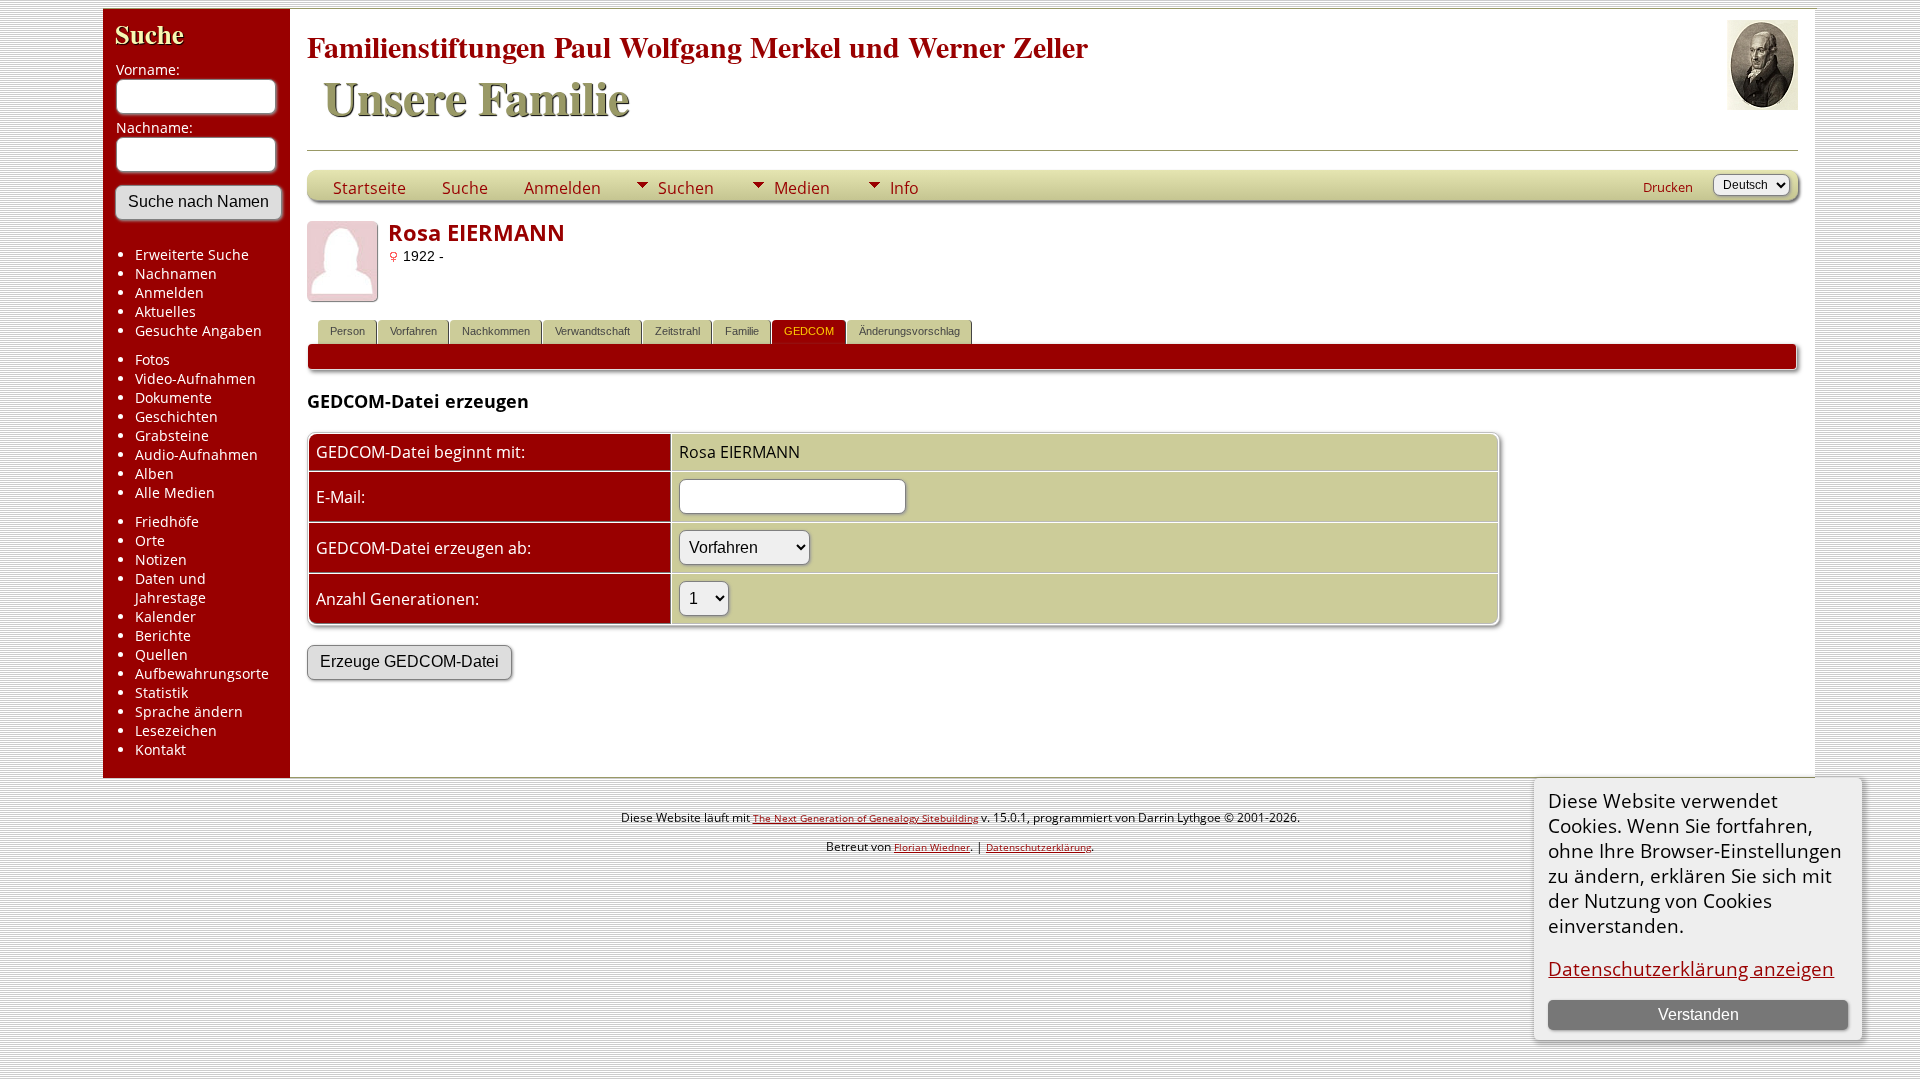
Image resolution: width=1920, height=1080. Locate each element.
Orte (150, 540)
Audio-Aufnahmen (196, 454)
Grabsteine (172, 435)
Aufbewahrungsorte (202, 673)
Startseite (369, 188)
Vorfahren (413, 331)
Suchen (686, 188)
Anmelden (169, 292)
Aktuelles (165, 311)
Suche (149, 33)
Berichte (163, 635)
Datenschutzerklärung (1038, 847)
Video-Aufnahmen (195, 378)
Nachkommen (496, 331)
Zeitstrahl (677, 331)
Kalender (165, 616)
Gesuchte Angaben (198, 330)
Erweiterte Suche (192, 254)
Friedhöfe (167, 521)
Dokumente (173, 397)
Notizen (161, 559)
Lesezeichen (176, 730)
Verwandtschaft (592, 331)
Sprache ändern (189, 711)
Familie (742, 331)
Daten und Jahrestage (170, 588)
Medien (802, 188)
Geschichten (176, 416)
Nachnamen (176, 273)
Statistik (161, 692)
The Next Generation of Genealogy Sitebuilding (865, 818)
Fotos (152, 359)
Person (347, 331)
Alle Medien (175, 492)
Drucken (1668, 187)
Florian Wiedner (932, 847)
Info (904, 188)
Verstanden (1698, 1014)
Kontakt (160, 749)
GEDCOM (809, 331)
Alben (154, 473)
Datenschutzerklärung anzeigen (1691, 968)
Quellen (161, 654)
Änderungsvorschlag (909, 331)
